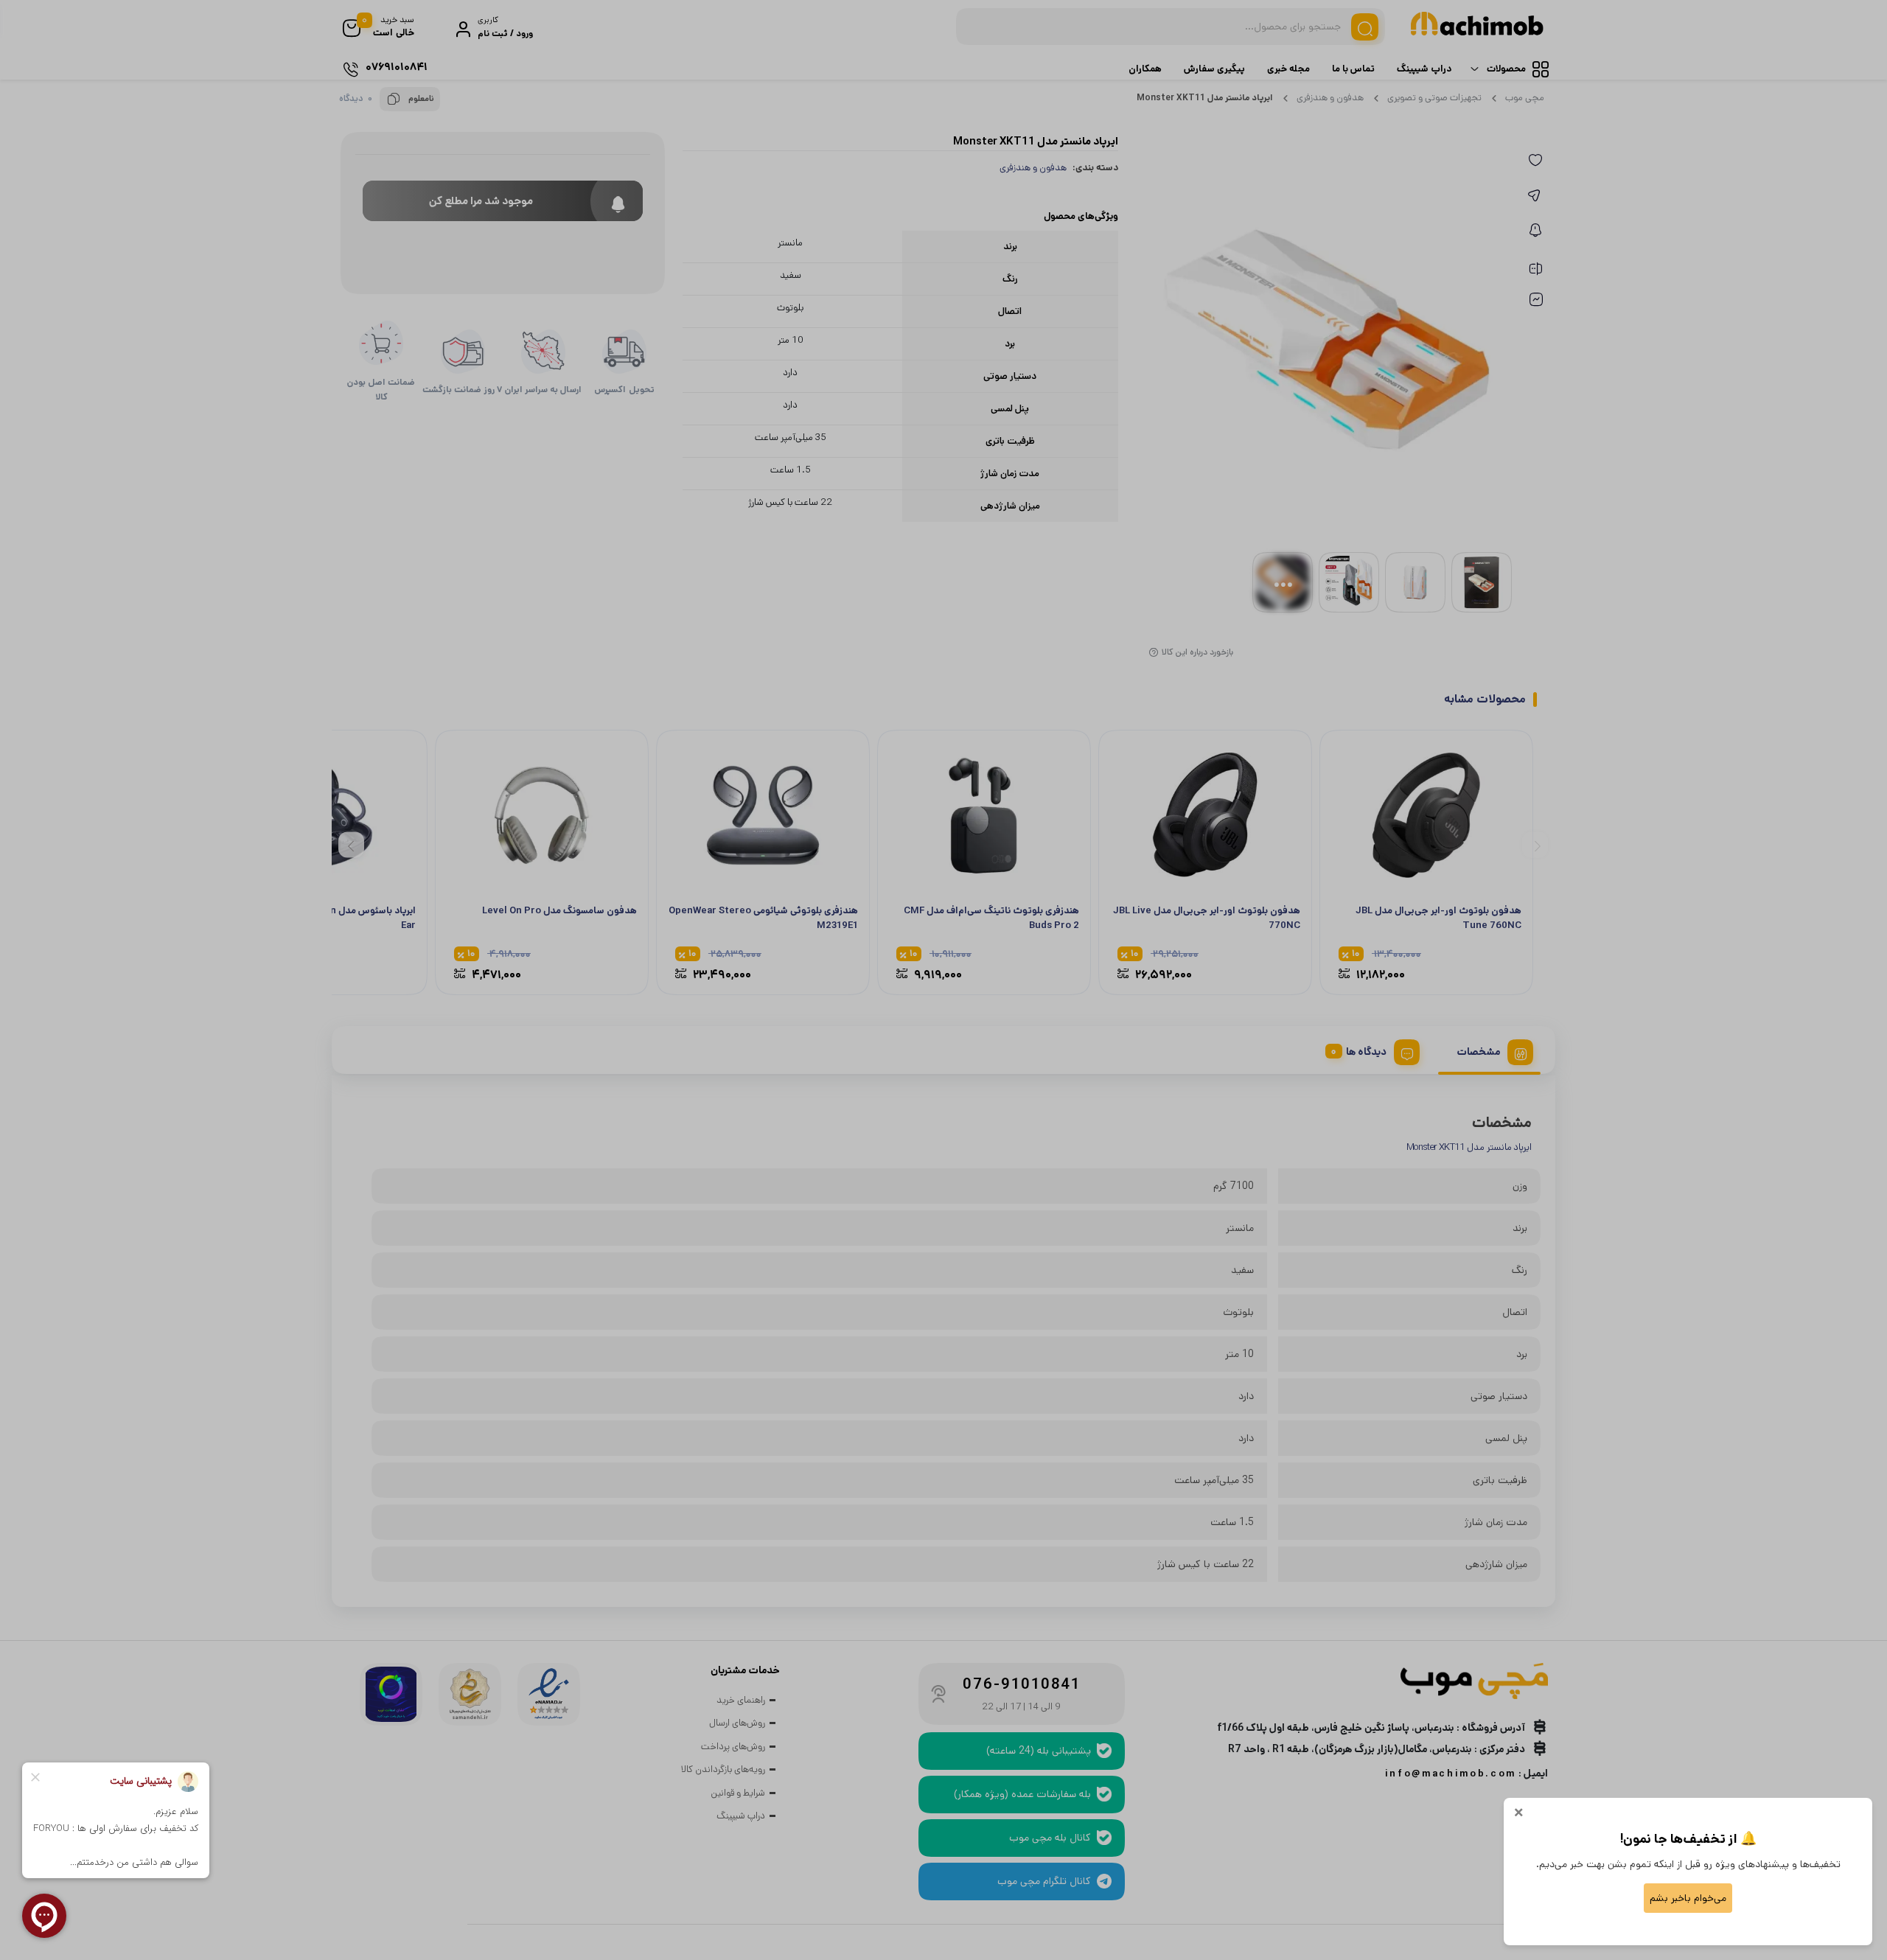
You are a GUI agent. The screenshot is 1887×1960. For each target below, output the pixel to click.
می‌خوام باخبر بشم (1688, 1898)
